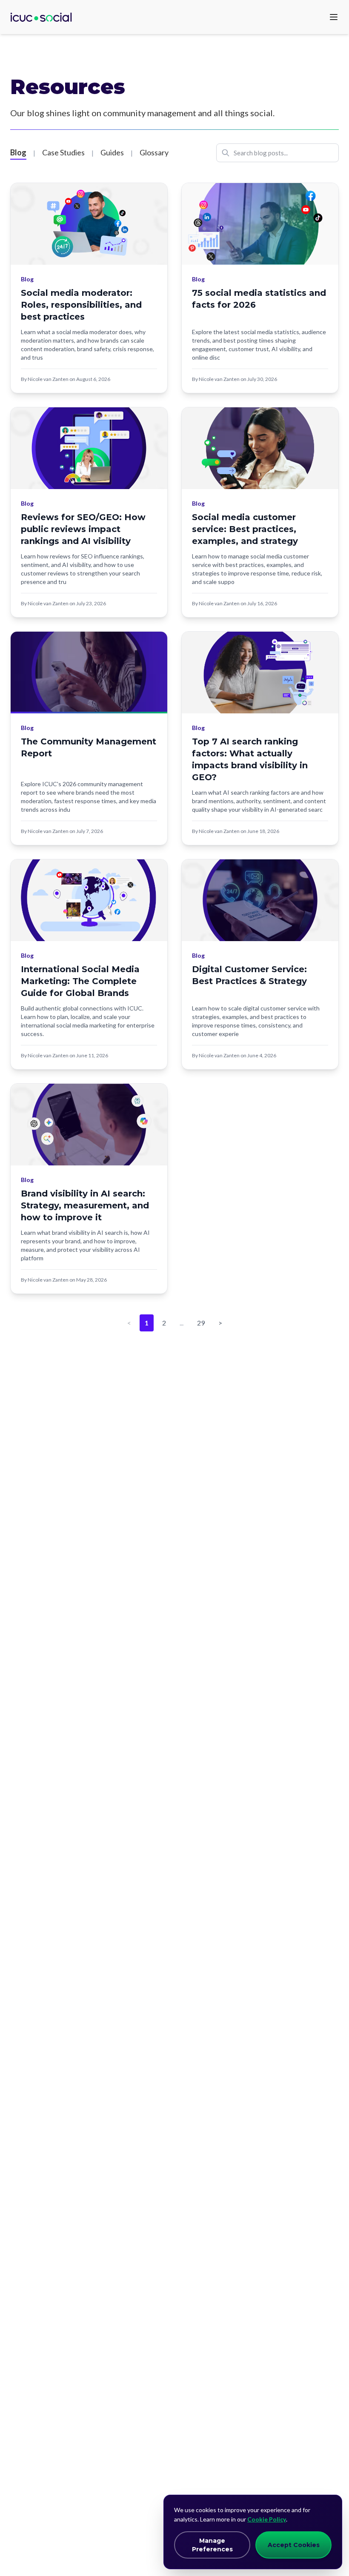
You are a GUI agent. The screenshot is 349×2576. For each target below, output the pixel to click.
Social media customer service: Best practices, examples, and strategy (245, 529)
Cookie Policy (267, 2519)
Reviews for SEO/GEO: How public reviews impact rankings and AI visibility (83, 529)
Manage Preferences (212, 2545)
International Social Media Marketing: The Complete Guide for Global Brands (80, 981)
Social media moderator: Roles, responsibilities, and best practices (81, 305)
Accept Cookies (294, 2545)
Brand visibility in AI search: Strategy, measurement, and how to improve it (85, 1205)
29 (201, 1323)
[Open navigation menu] (334, 17)
